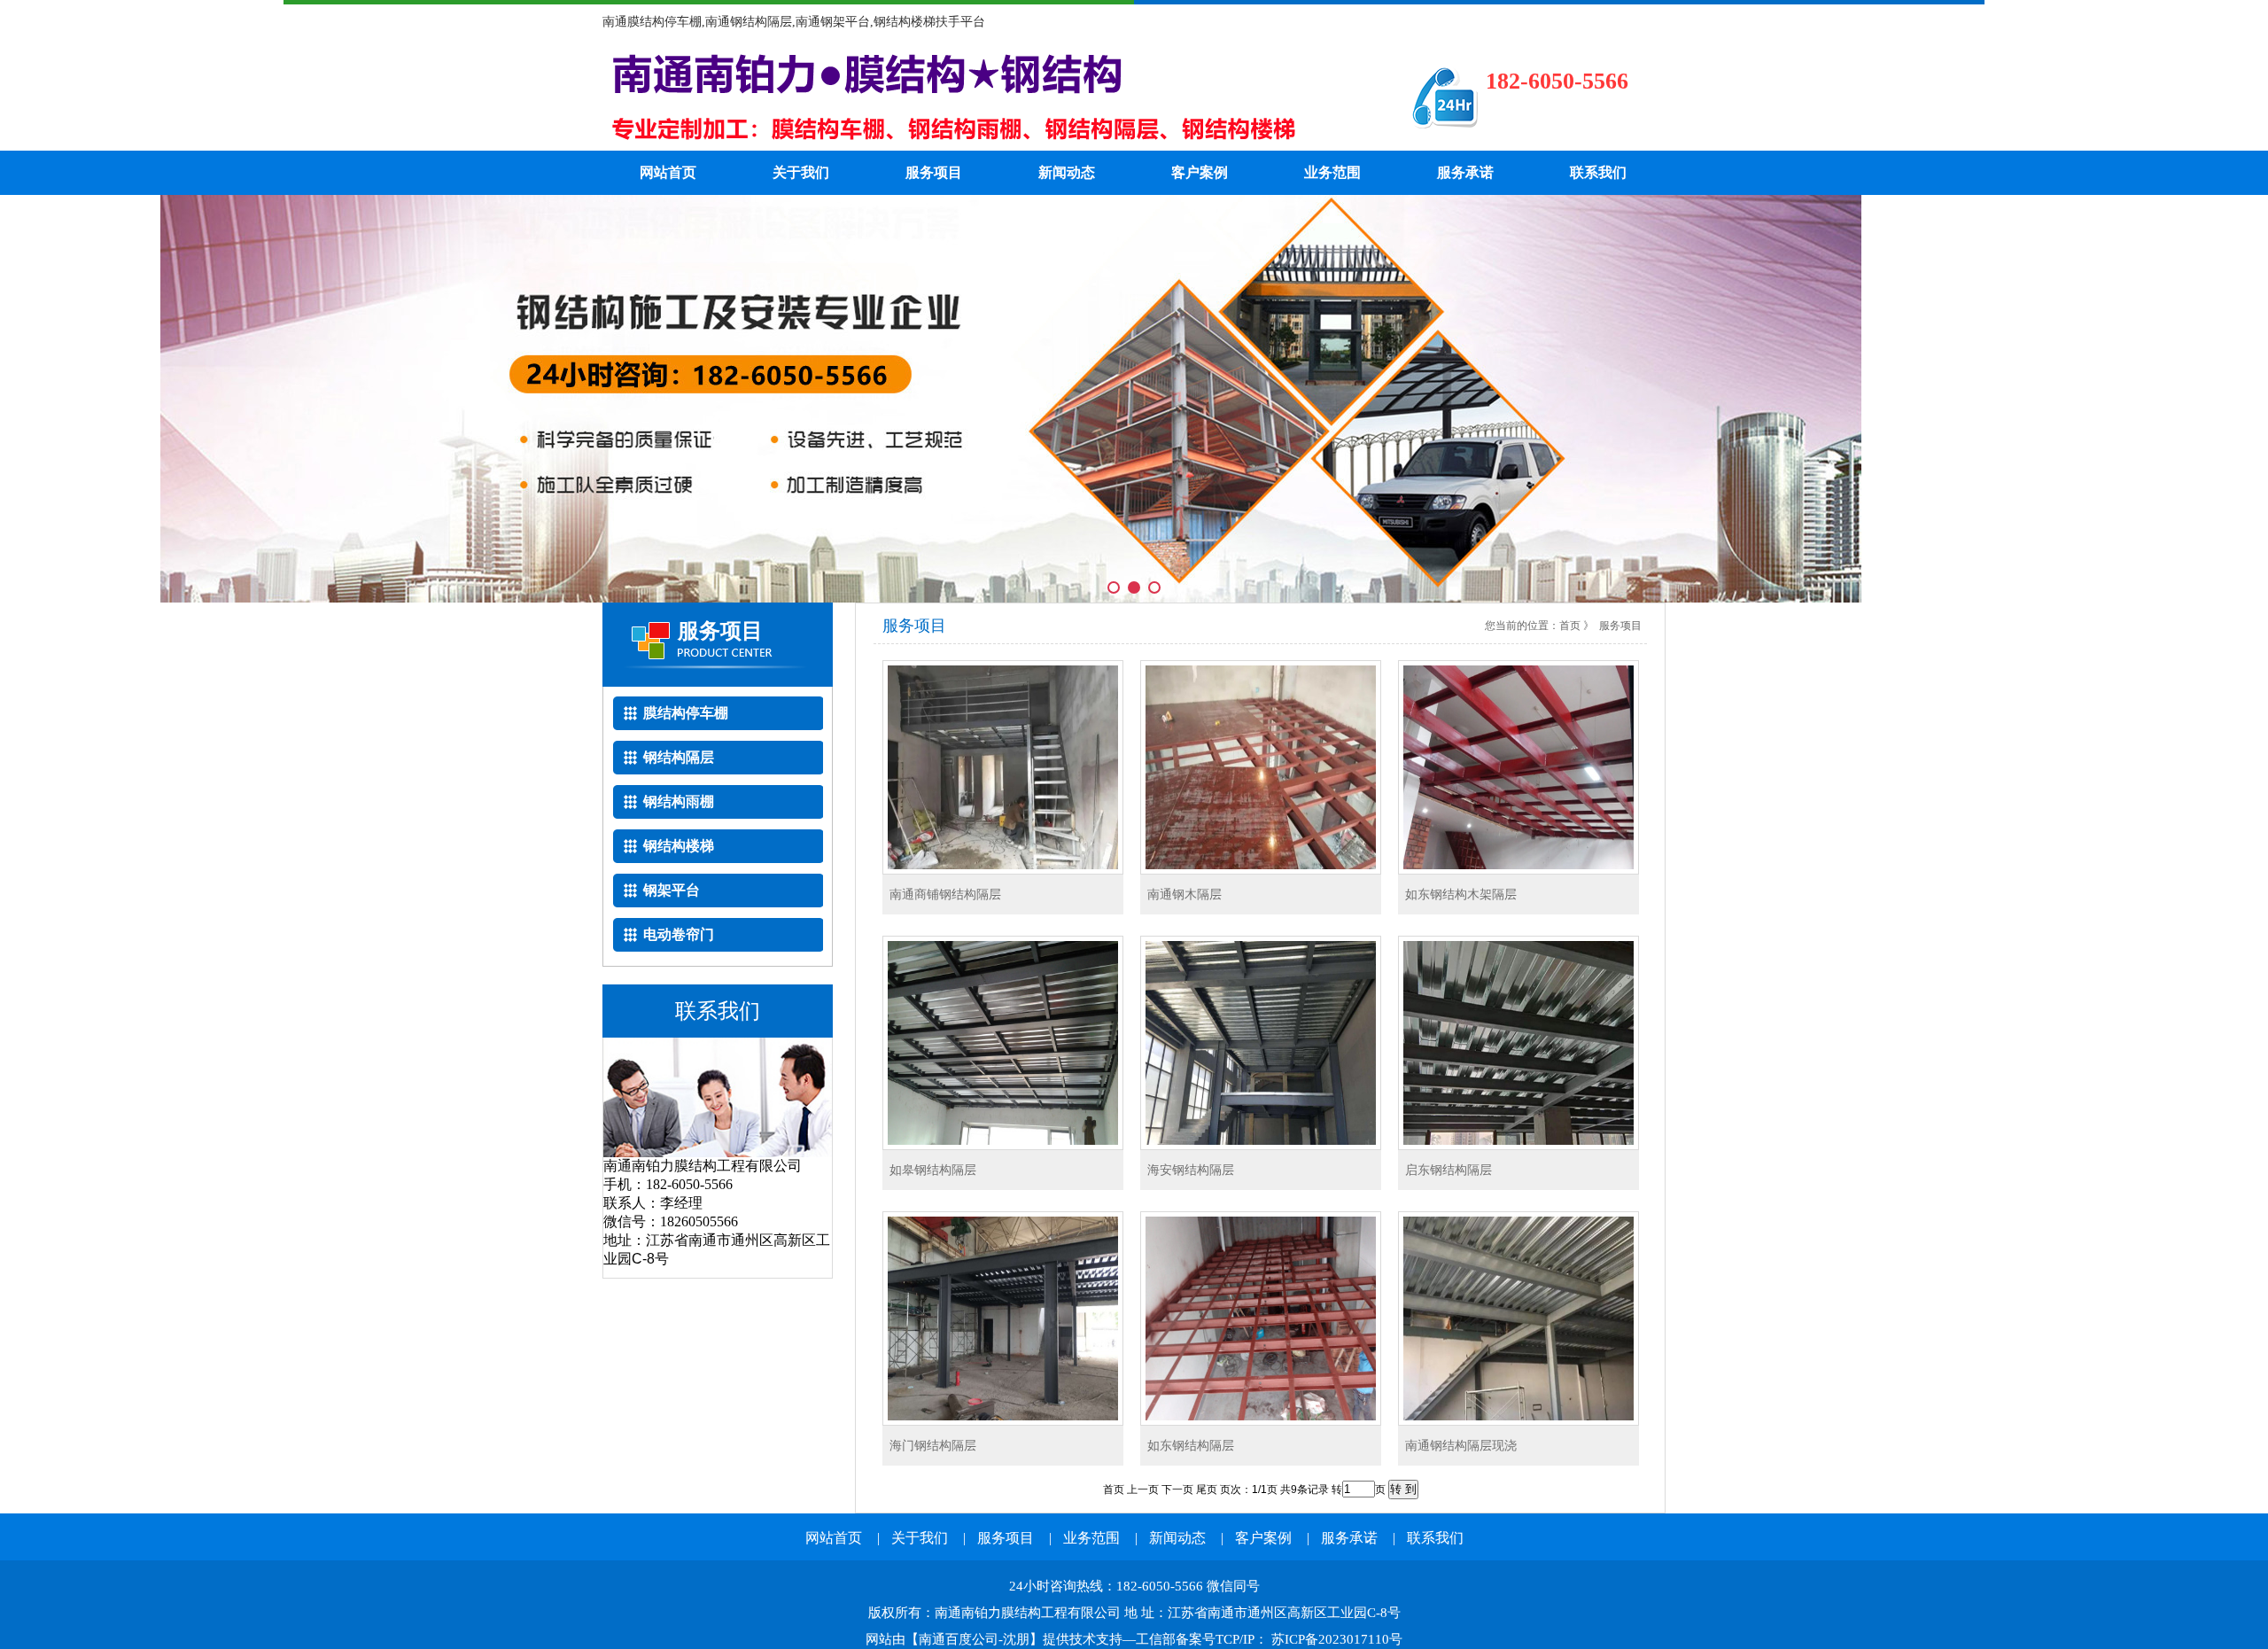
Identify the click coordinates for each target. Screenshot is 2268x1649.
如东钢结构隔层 (1191, 1445)
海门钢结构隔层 (933, 1445)
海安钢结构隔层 (1191, 1170)
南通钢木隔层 (1184, 894)
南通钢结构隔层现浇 (1461, 1445)
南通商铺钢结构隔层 (945, 894)
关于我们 (801, 172)
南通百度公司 (959, 1639)
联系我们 (1598, 172)
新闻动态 (1067, 172)
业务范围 (1332, 172)
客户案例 (1200, 172)
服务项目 (934, 172)
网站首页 (668, 172)
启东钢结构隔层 (1449, 1170)
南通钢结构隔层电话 (979, 97)
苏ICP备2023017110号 (1335, 1639)
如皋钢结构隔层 (933, 1170)
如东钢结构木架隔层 (1461, 894)
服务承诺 (1465, 172)
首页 (1570, 626)
